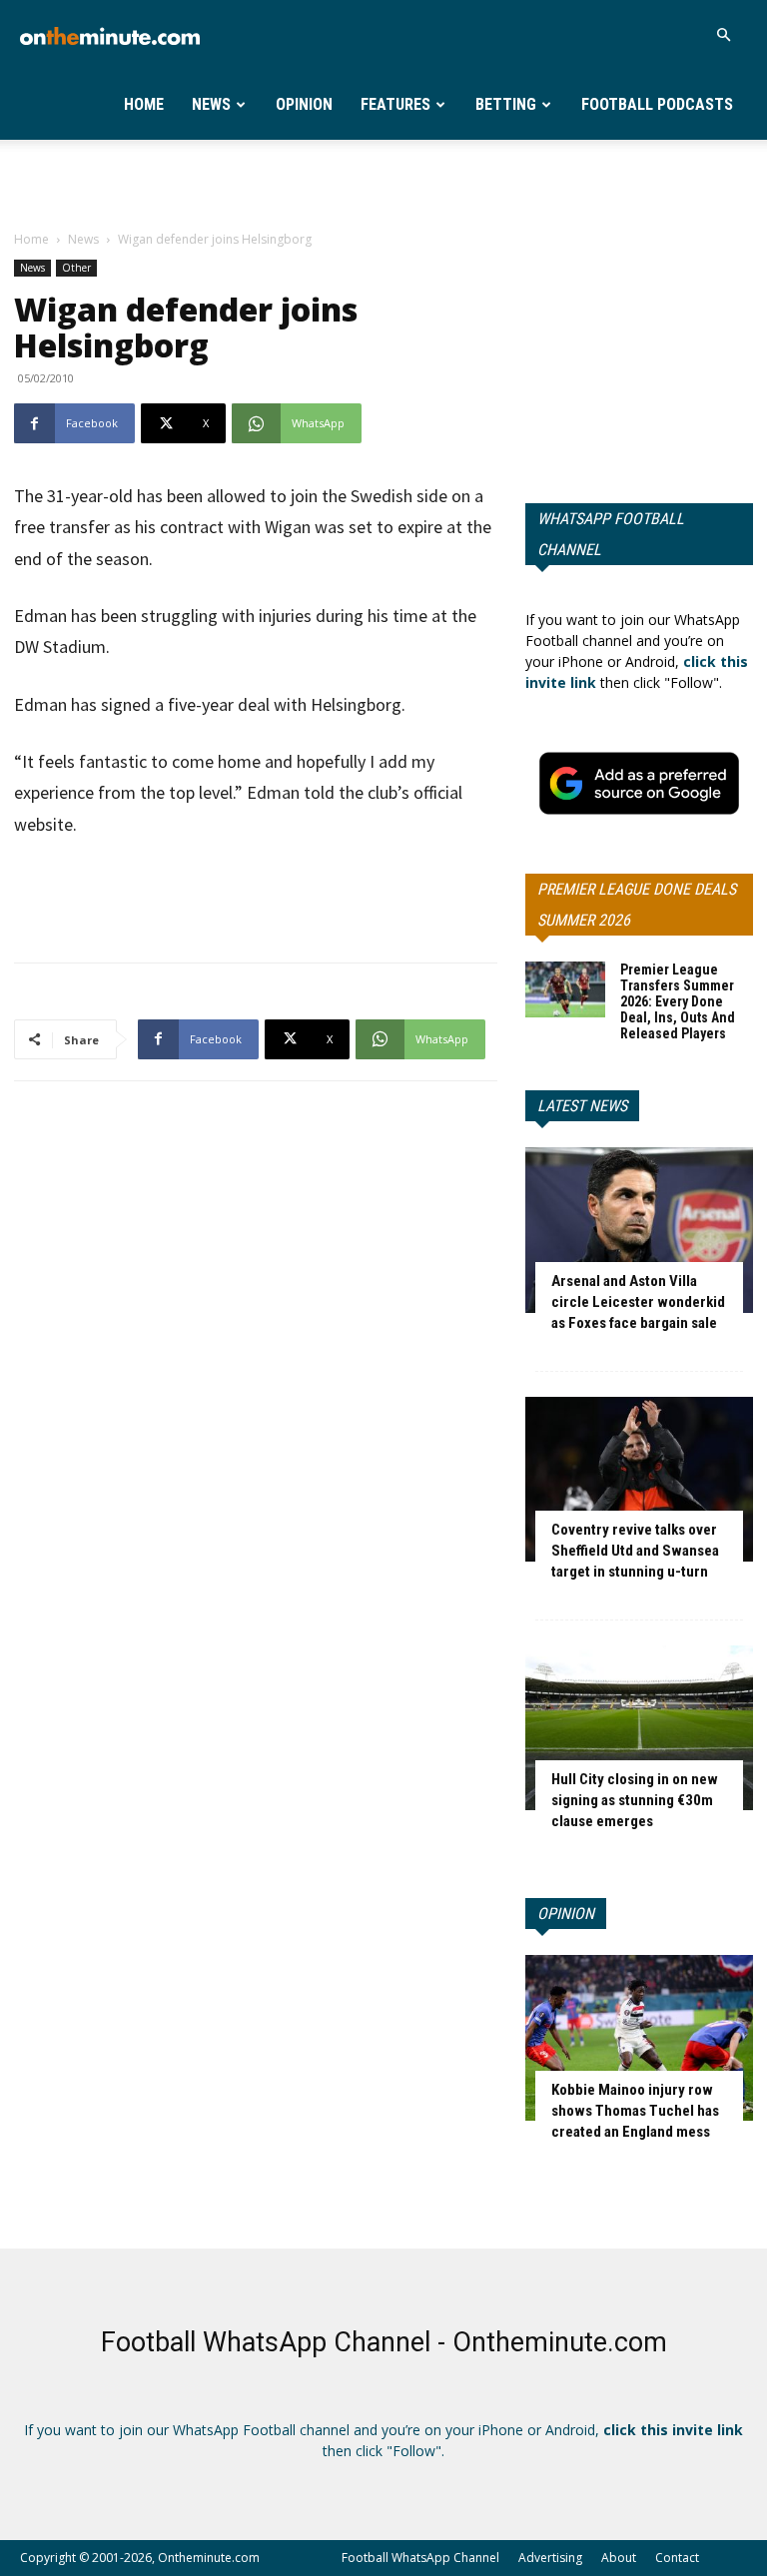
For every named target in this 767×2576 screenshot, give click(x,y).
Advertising (550, 2558)
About (619, 2558)
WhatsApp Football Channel (611, 534)
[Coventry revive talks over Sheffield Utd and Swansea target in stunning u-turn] (639, 1479)
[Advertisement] (383, 184)
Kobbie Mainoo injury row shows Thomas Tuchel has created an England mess (635, 2111)
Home (144, 104)
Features (395, 104)
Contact (677, 2558)
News (211, 104)
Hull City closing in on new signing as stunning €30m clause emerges (635, 1800)
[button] (723, 35)
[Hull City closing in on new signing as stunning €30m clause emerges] (639, 1728)
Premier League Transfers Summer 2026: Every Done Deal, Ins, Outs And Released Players (678, 1001)
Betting (506, 104)
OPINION (566, 1914)
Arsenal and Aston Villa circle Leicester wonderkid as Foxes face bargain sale (638, 1302)
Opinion (304, 104)
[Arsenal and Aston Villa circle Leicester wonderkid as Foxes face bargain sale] (639, 1230)
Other (76, 268)
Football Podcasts (657, 104)
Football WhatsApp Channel (420, 2558)
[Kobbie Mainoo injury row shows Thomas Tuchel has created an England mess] (639, 2037)
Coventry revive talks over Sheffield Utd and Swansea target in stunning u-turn (635, 1551)
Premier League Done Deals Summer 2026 (637, 905)
